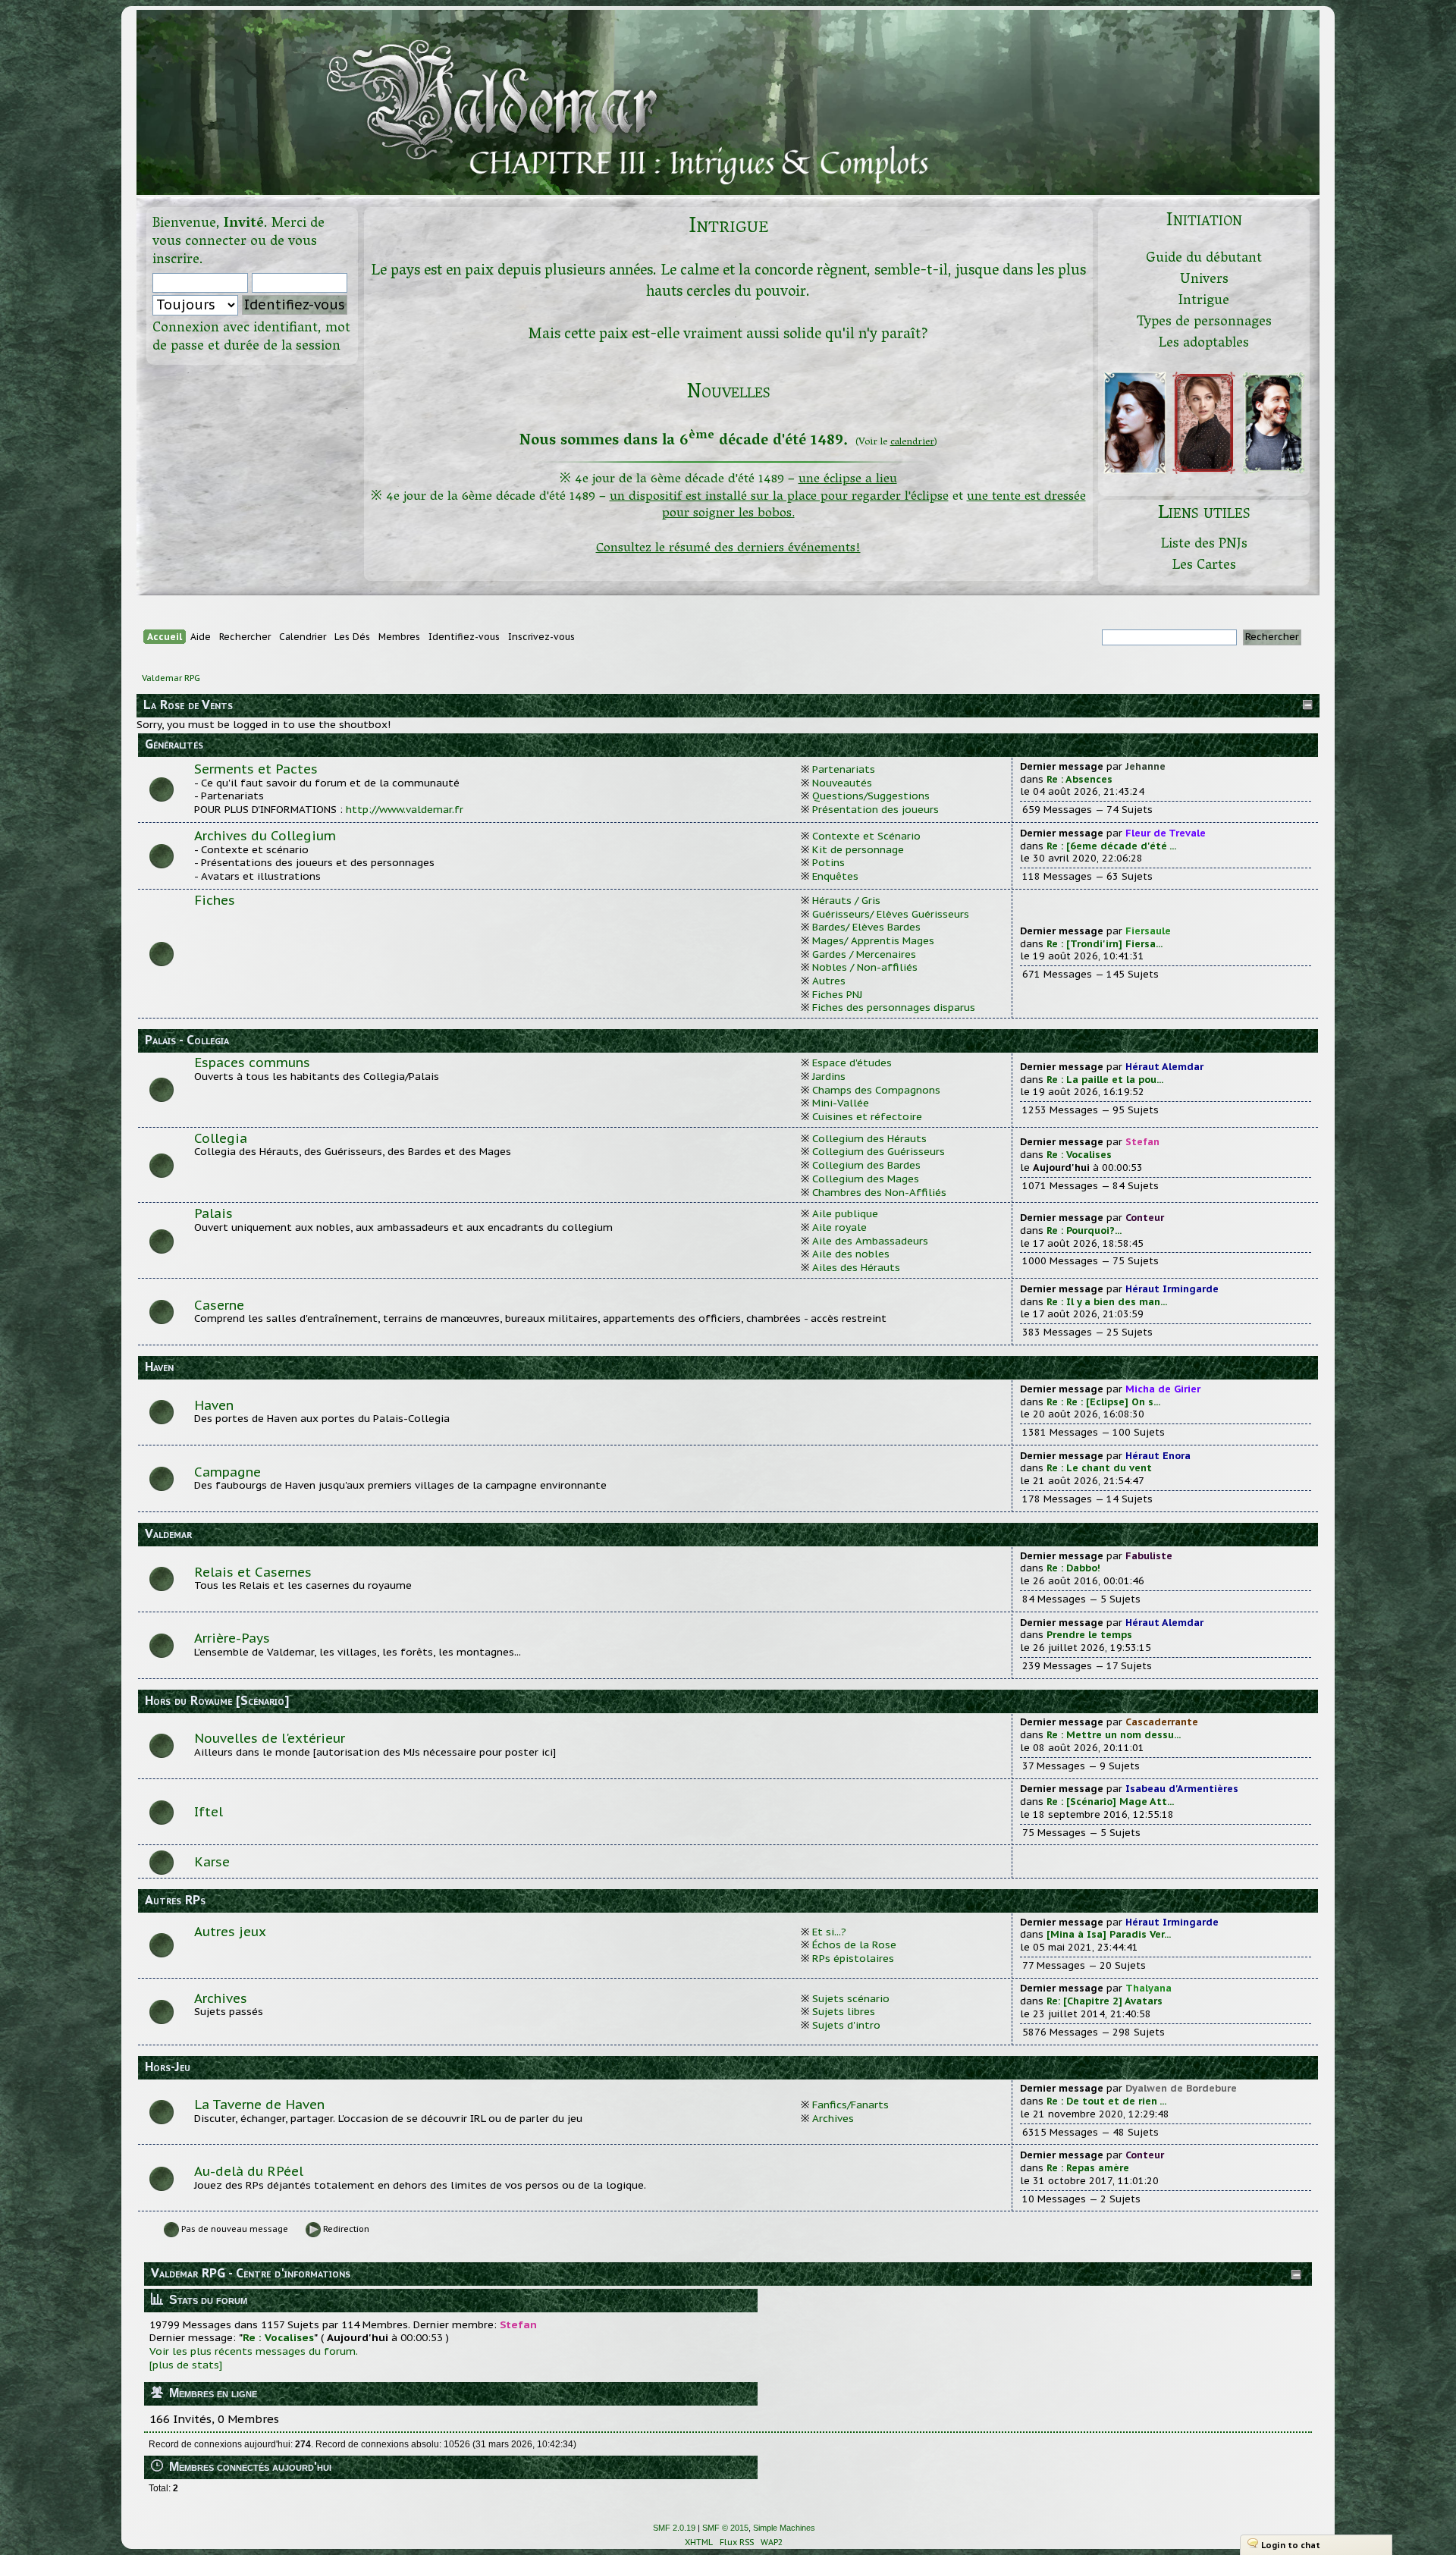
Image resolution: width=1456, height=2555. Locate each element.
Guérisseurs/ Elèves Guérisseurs (891, 914)
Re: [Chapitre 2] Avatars (1105, 2001)
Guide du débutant (1204, 259)
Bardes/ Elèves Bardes (866, 927)
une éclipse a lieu (848, 480)
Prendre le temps (1089, 1635)
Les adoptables (1204, 344)
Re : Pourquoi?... (1084, 1230)
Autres (829, 981)
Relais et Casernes (253, 1572)
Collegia (221, 1138)
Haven (214, 1405)
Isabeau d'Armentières (1182, 1789)
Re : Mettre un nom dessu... (1114, 1735)
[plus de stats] (186, 2365)
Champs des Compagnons (876, 1090)
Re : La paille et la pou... (1105, 1080)
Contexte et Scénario (866, 836)
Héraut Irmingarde (1172, 1289)
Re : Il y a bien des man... (1107, 1302)
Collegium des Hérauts (869, 1138)
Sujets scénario (851, 1998)
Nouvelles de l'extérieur (270, 1738)
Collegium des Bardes (866, 1165)
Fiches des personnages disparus (894, 1007)
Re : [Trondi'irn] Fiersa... (1105, 944)
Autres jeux (230, 1932)
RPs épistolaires (853, 1958)
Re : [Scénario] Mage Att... (1110, 1802)
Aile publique (845, 1213)
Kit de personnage (858, 849)
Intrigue (1204, 301)
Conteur (1145, 1218)
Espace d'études (852, 1062)
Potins (828, 862)
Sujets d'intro (846, 2025)
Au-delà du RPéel (249, 2171)
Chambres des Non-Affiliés (879, 1192)
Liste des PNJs (1204, 545)
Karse (212, 1862)
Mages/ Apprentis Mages (873, 940)
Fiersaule (1148, 931)
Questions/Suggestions (871, 796)
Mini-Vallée (841, 1103)
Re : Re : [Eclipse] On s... (1103, 1402)
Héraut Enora (1158, 1456)
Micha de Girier (1163, 1389)
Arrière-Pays (232, 1638)
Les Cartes (1204, 566)
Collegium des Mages (866, 1179)
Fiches (215, 900)
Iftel (209, 1812)
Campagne (227, 1472)
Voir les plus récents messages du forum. (254, 2351)
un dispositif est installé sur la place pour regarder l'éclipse (779, 497)
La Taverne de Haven (259, 2105)
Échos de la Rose (854, 1944)
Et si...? (829, 1932)
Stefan (1142, 1142)
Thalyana (1148, 1988)
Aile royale (839, 1227)
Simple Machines (784, 2528)
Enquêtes (835, 876)
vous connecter (199, 242)
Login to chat (1291, 2545)
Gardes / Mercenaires (864, 954)
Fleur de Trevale (1166, 833)
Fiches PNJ (837, 994)
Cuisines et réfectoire (867, 1116)
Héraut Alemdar (1164, 1067)
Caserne (219, 1305)
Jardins (829, 1076)
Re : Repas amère (1088, 2168)
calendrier (912, 443)
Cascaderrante (1162, 1722)
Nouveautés (842, 783)
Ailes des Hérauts (856, 1267)
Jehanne (1145, 766)
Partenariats (844, 769)
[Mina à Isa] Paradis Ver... (1109, 1934)
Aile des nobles (851, 1254)
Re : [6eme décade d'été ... (1111, 846)
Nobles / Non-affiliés (865, 967)
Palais (213, 1213)
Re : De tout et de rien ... (1106, 2101)
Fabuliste (1149, 1556)
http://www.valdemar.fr (405, 809)
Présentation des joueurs (875, 809)
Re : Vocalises (1079, 1155)
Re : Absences (1079, 779)
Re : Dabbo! (1073, 1568)
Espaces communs (252, 1062)
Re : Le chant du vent (1099, 1468)
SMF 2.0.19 (674, 2528)
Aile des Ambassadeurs (870, 1241)
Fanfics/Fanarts (850, 2105)
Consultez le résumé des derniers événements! (728, 549)
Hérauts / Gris (846, 900)
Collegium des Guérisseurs (879, 1151)
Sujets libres (844, 2011)
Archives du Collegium (265, 836)
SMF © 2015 (725, 2528)
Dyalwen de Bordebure (1181, 2088)
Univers (1204, 280)
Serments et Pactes (256, 769)
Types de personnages (1204, 323)
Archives (221, 1998)
